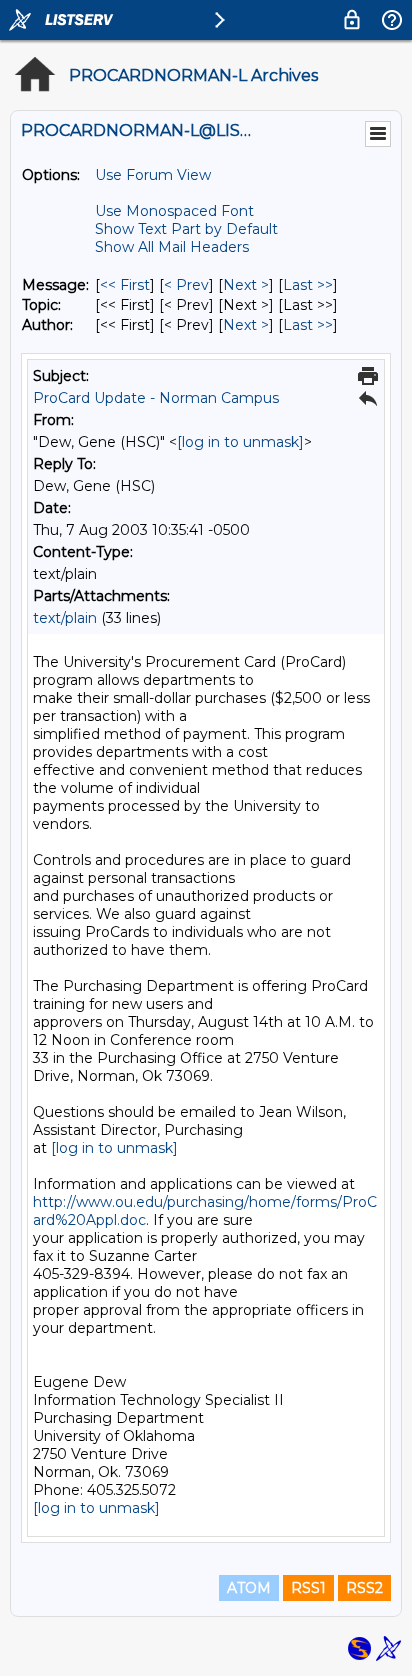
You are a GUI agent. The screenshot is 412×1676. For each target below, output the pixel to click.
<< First (125, 285)
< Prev (186, 285)
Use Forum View (153, 175)
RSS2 (364, 1588)
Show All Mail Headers (172, 247)
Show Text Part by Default (186, 229)
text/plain (65, 618)
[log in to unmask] (240, 442)
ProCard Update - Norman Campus (156, 398)
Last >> (308, 285)
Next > (246, 285)
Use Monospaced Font (174, 211)
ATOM (249, 1588)
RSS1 (308, 1588)
